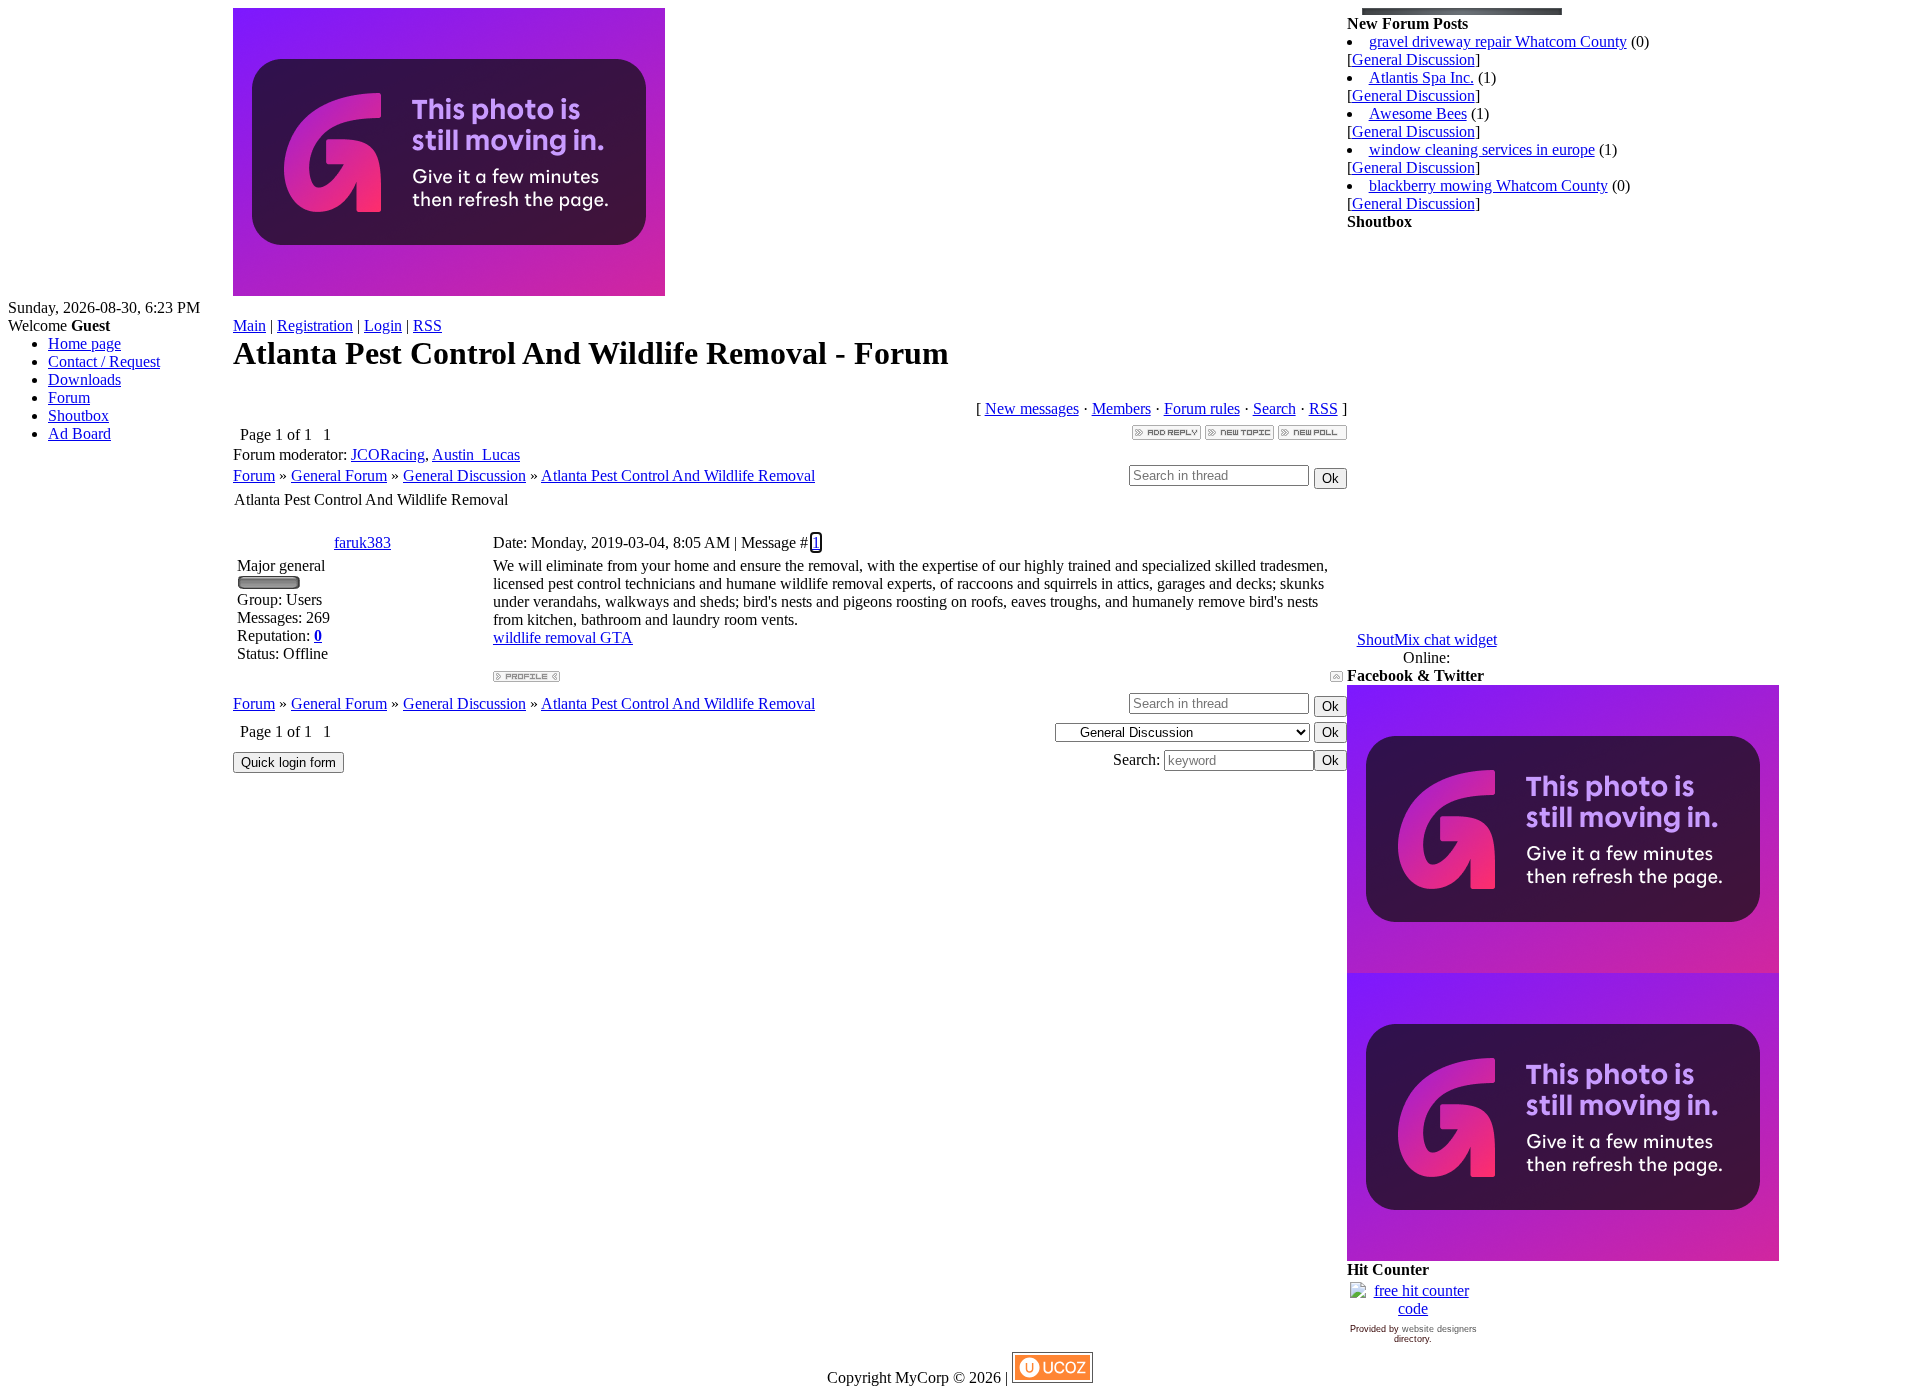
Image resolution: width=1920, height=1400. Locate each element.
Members (1121, 408)
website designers (1439, 1329)
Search (1274, 408)
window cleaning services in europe (1482, 149)
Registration (315, 325)
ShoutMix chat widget (1427, 639)
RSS (427, 325)
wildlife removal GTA (563, 637)
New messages (1032, 408)
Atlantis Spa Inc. (1421, 77)
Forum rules (1202, 408)
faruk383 (362, 542)
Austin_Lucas (476, 454)
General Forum (339, 475)
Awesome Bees (1418, 113)
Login (383, 325)
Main (249, 325)
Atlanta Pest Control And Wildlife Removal (678, 475)
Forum (254, 475)
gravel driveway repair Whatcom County (1498, 41)
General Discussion (464, 475)
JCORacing (388, 454)
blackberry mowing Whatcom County (1488, 185)
